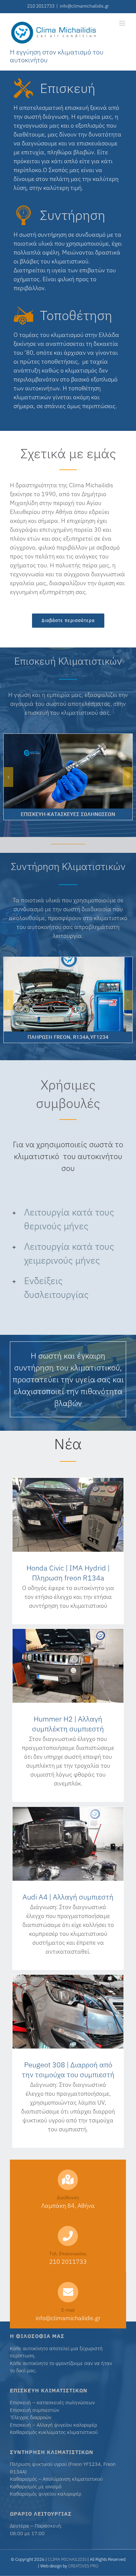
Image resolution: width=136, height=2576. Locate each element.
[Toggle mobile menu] (123, 23)
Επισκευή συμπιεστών (34, 2410)
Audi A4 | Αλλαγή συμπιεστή (68, 1897)
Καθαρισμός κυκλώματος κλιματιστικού (54, 2432)
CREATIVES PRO (83, 2566)
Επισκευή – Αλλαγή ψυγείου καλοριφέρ (53, 2425)
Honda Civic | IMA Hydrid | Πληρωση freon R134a (68, 1573)
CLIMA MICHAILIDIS (67, 2559)
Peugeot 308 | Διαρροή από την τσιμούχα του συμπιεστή (68, 2069)
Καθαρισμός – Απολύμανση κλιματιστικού (56, 2479)
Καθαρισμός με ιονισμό (36, 2486)
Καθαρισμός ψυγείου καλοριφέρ (46, 2494)
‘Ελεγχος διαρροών (31, 2417)
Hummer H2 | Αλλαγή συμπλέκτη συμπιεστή (68, 1724)
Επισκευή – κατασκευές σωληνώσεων (52, 2402)
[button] (68, 1219)
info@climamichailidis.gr (84, 6)
